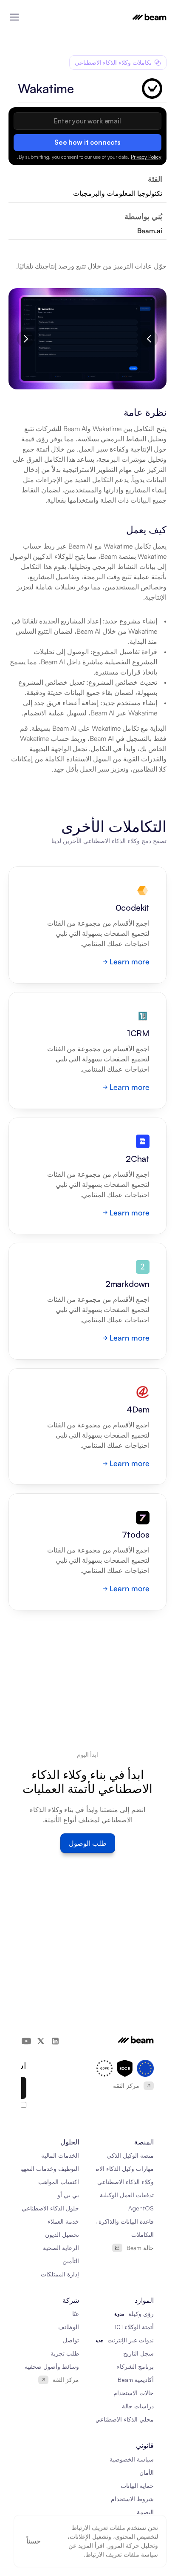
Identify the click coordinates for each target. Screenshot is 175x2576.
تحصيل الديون (62, 2234)
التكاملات (143, 2234)
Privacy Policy (146, 157)
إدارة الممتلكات (60, 2274)
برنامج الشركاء (135, 2366)
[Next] (25, 339)
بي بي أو (68, 2195)
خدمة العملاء (63, 2221)
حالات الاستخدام (134, 2393)
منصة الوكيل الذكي (130, 2155)
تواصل (71, 2340)
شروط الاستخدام (132, 2499)
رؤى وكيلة (141, 2314)
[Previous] (150, 339)
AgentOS (141, 2208)
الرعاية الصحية (61, 2248)
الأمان (147, 2472)
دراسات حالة (138, 2406)
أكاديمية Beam (136, 2380)
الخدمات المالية (60, 2155)
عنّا (76, 2314)
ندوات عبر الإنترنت (131, 2340)
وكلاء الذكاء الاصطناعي (126, 2182)
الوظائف (69, 2327)
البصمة (145, 2512)
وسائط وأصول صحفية (52, 2366)
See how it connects (87, 142)
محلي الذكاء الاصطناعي (124, 2419)
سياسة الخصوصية (132, 2459)
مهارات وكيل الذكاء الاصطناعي (116, 2169)
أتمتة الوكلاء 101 (134, 2327)
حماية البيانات (137, 2486)
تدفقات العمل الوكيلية (127, 2195)
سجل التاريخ (138, 2353)
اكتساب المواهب (59, 2182)
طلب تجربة (65, 2353)
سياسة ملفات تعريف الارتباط (122, 2555)
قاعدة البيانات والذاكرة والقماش (114, 2221)
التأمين (71, 2261)
